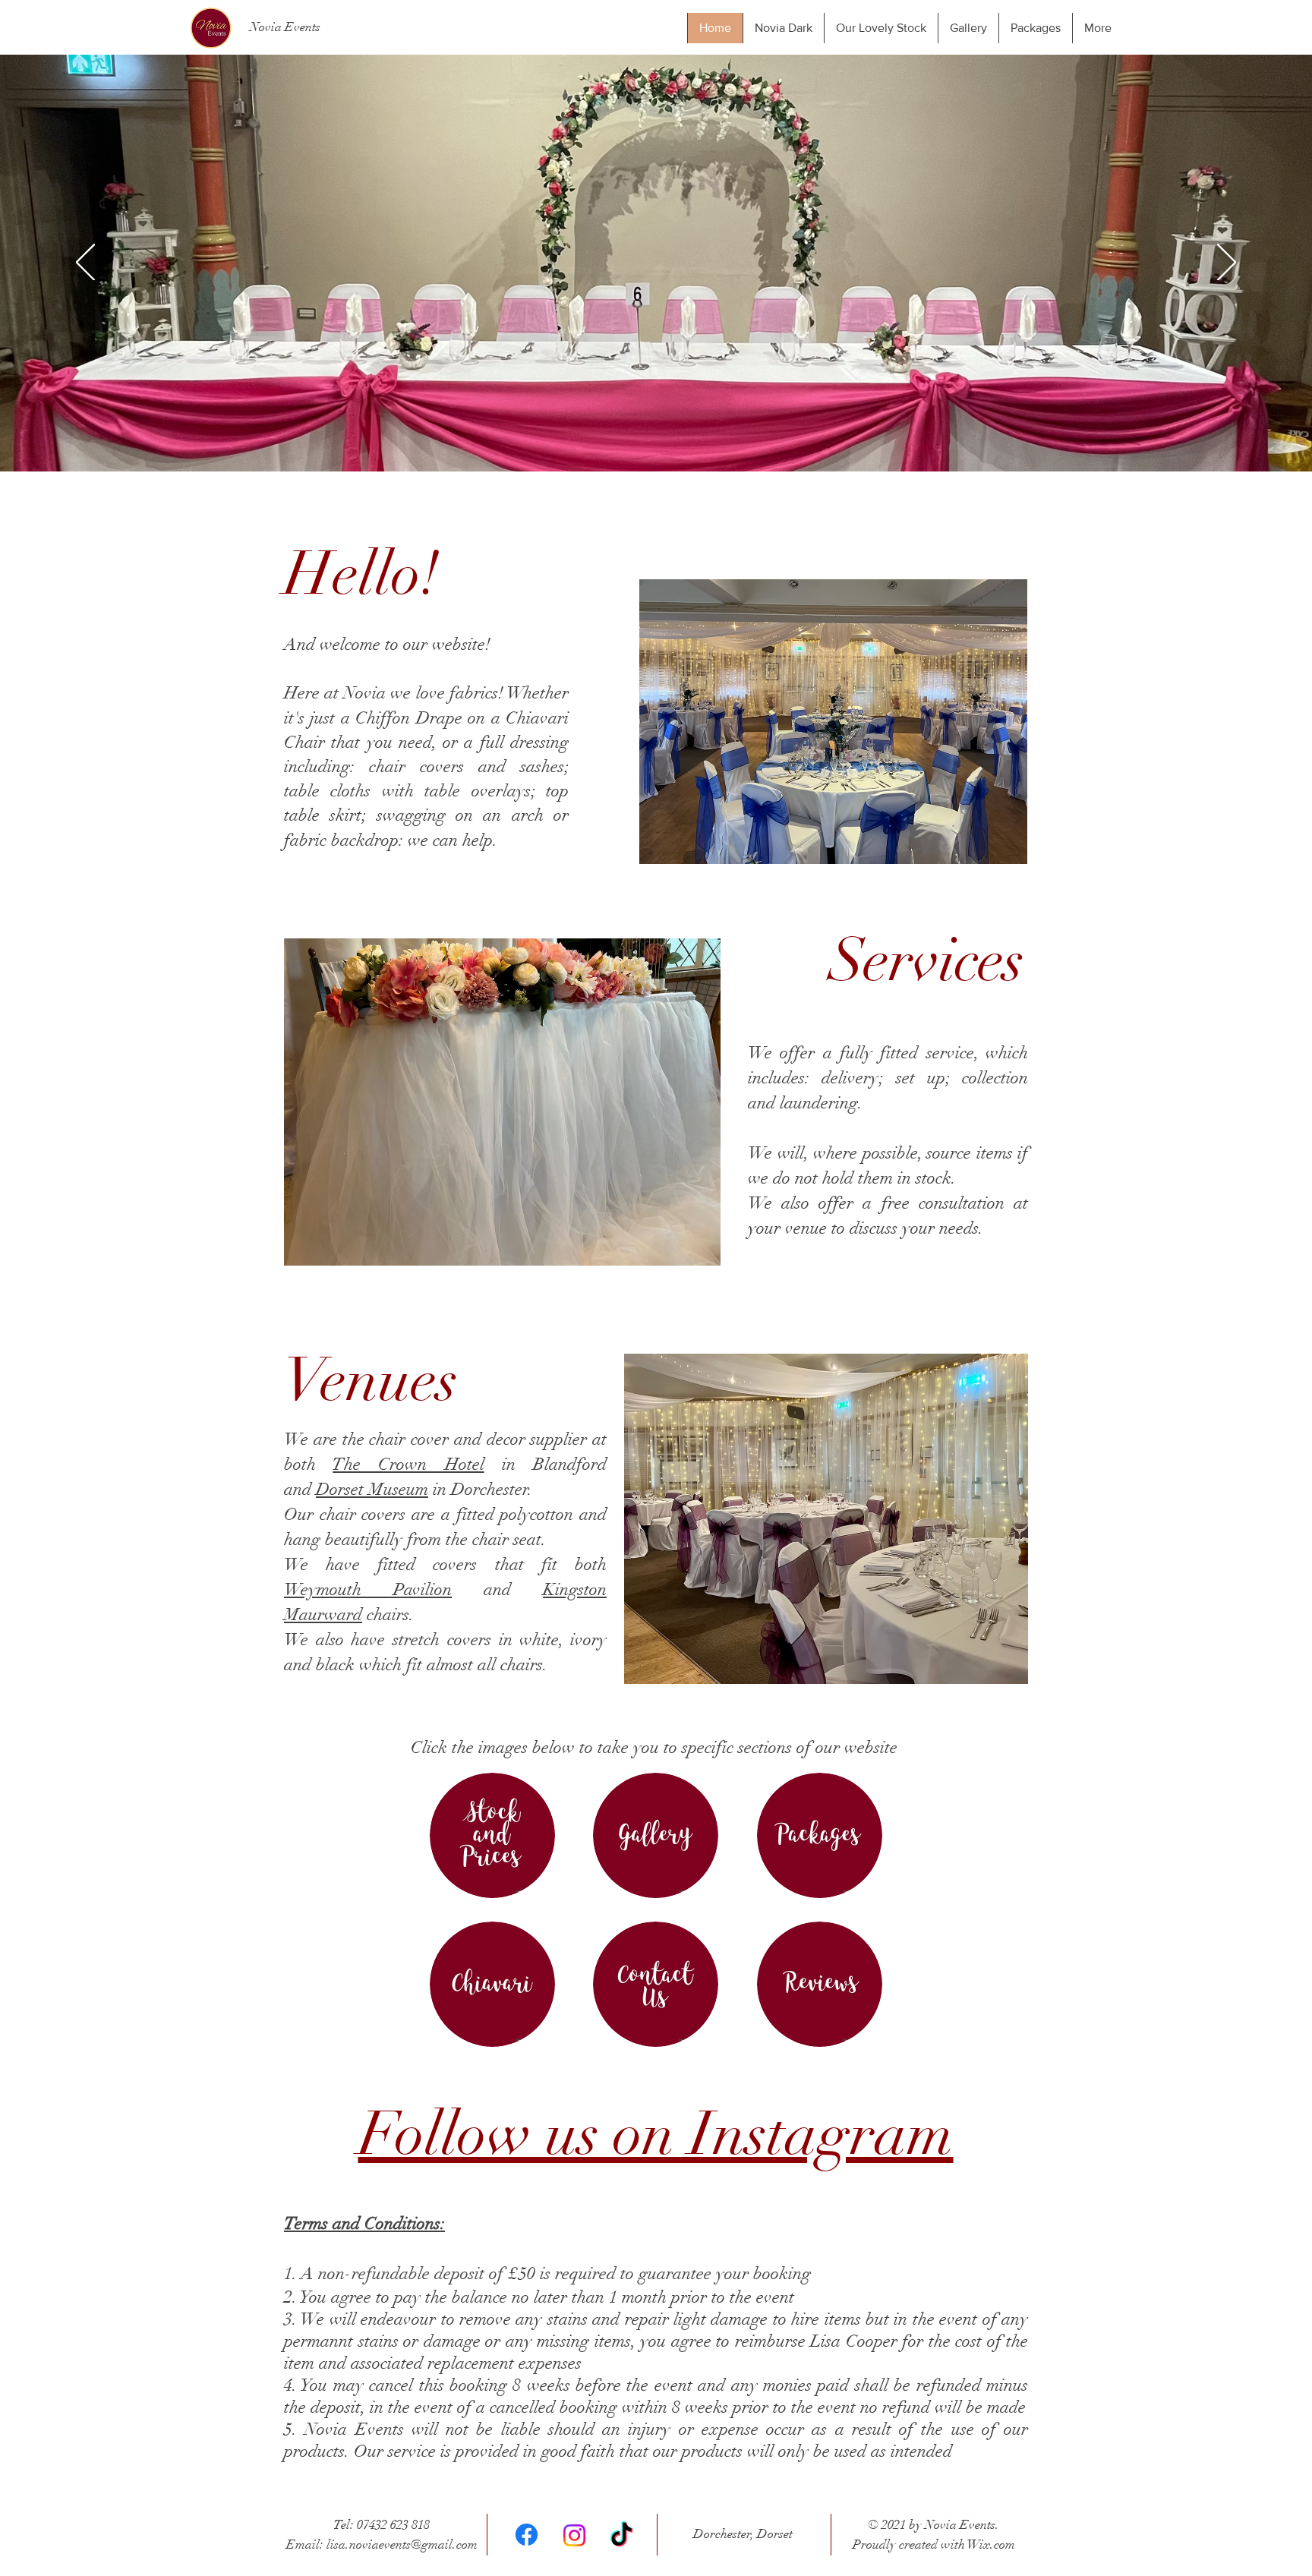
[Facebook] (527, 2535)
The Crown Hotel (408, 1464)
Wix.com (991, 2544)
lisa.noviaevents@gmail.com (402, 2544)
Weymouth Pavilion (368, 1589)
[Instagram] (574, 2535)
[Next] (1227, 263)
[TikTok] (621, 2536)
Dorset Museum (372, 1489)
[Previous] (85, 263)
